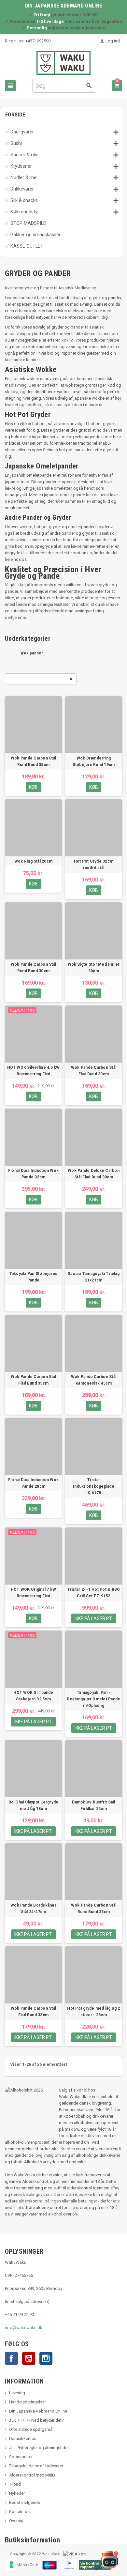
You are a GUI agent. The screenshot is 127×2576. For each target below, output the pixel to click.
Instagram (46, 2358)
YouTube (29, 2358)
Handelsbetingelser (28, 2402)
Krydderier (21, 166)
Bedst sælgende (25, 2502)
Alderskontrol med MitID (32, 2475)
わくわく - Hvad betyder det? (36, 2420)
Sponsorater (21, 2457)
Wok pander (32, 653)
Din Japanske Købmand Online (38, 2411)
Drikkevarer (22, 189)
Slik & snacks (24, 200)
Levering (17, 2393)
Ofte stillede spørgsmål (31, 2429)
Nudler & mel (24, 177)
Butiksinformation (33, 2540)
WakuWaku (52, 2554)
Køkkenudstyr (25, 212)
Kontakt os (19, 2512)
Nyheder (17, 2493)
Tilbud (15, 2484)
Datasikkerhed (23, 2438)
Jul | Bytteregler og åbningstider (39, 2448)
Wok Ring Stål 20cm (33, 861)
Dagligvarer (22, 132)
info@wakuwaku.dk (24, 2328)
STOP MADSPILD (28, 223)
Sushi (16, 143)
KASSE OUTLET (27, 246)
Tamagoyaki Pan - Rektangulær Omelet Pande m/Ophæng (94, 1699)
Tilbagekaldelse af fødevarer (36, 2466)
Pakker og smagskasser (35, 235)
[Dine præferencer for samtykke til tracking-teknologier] (11, 2565)
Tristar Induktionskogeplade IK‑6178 (94, 1486)
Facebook (11, 2358)
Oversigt (17, 2521)
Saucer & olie (24, 155)
